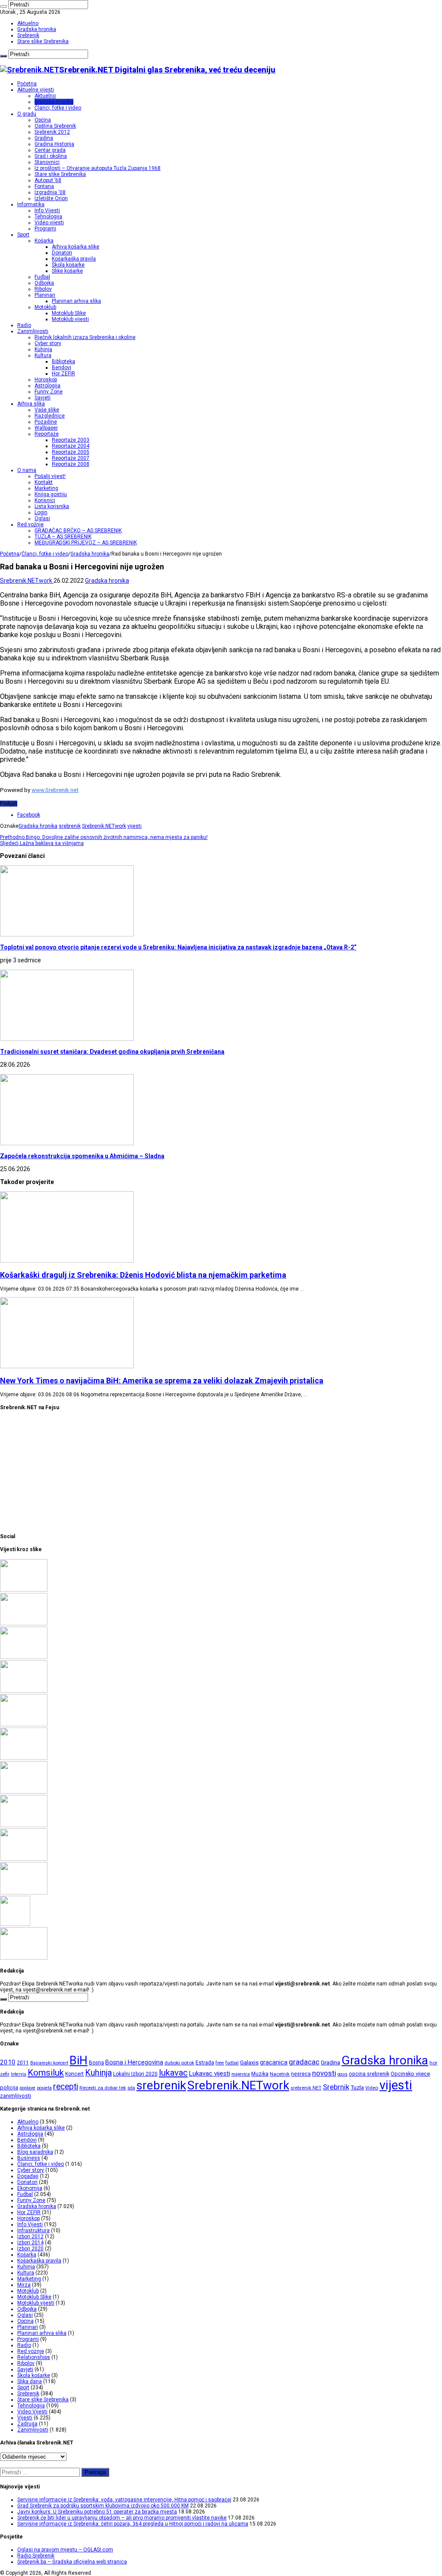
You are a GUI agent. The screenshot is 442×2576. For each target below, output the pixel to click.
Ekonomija (30, 2188)
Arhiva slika (31, 404)
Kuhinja (43, 349)
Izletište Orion (51, 198)
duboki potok (179, 2063)
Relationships (34, 2357)
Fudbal (42, 277)
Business (29, 2158)
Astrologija (47, 386)
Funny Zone (49, 392)
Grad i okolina (51, 156)
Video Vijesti (32, 2412)
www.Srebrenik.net (55, 790)
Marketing (46, 488)
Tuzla (357, 2088)
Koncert (74, 2074)
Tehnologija (48, 217)
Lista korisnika (52, 506)
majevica (241, 2074)
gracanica (274, 2062)
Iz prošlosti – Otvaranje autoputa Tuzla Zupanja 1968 (98, 168)
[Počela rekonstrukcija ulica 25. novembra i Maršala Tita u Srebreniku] (24, 1893)
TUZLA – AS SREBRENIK (63, 537)
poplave (27, 2088)
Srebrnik (336, 2087)
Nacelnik (280, 2074)
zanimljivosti (16, 2096)
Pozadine (46, 422)
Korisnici (45, 500)
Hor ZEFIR (63, 374)
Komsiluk (46, 2073)
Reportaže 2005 (71, 452)
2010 (8, 2062)
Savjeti (43, 398)
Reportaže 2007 (71, 458)
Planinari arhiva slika (76, 301)
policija (9, 2088)
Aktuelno (28, 23)
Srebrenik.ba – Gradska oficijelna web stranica (72, 2562)
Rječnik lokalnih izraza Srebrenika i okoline (85, 337)
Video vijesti (49, 223)
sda (131, 2088)
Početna (27, 84)
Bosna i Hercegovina (134, 2062)
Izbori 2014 (30, 2243)
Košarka (44, 241)
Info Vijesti (47, 210)
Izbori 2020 (30, 2249)
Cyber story (48, 343)
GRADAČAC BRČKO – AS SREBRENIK (78, 531)
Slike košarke (67, 271)
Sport (23, 235)
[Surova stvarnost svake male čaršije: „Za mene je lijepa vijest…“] (15, 1924)
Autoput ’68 (48, 180)
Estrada (205, 2063)
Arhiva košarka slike (76, 247)
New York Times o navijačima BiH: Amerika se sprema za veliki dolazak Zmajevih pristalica (162, 1381)
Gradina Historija (54, 144)
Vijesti (25, 2418)
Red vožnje (30, 525)
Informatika (31, 204)
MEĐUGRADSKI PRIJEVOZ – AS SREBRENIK (86, 543)
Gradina (44, 138)
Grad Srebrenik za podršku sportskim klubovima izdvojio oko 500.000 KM (103, 2506)
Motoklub (45, 307)
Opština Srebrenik (55, 126)
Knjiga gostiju (51, 494)
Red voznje (31, 2351)
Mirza (24, 2285)
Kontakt (44, 482)
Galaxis (249, 2062)
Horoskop (46, 380)
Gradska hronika (37, 29)
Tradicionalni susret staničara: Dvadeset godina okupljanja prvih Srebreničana (112, 1052)
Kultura (43, 355)
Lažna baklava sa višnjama (42, 843)
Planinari (45, 295)
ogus (343, 2074)
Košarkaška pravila (74, 259)
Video (372, 2088)
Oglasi (42, 518)
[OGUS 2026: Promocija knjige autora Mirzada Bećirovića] (24, 1859)
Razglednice (50, 416)
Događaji (28, 2176)
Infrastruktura (33, 2230)
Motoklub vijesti (70, 319)
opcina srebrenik (369, 2074)
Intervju (19, 2074)
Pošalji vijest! (50, 476)
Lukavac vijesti (210, 2073)
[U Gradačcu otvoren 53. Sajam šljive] (24, 1758)
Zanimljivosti (33, 331)
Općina (43, 120)
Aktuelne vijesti (36, 90)
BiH (79, 2061)
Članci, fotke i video (58, 108)
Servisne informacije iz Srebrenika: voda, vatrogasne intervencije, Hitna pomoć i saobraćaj (124, 2500)
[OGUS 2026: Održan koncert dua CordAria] (24, 1825)
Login (41, 512)
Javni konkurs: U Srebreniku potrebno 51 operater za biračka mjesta (97, 2512)
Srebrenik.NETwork (27, 581)
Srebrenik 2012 (52, 132)
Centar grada (50, 150)
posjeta (44, 2088)
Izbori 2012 (30, 2237)
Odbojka (44, 283)
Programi (45, 229)
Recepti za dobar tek (103, 2088)
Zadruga (27, 2424)
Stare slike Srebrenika (43, 41)
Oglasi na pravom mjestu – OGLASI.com (65, 2550)
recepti (66, 2087)
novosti (324, 2073)
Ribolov (43, 289)
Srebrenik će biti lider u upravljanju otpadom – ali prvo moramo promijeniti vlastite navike (122, 2518)
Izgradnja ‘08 (50, 192)
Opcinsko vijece (410, 2074)
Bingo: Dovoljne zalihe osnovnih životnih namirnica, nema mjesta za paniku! (104, 837)
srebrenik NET (306, 2088)
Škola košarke (68, 265)
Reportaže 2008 (71, 464)
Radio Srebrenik (36, 2556)
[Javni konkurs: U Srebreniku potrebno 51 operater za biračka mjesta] (24, 1657)
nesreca (301, 2074)
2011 (23, 2063)
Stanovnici (47, 162)
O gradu (27, 114)
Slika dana (30, 2381)
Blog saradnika (35, 2152)
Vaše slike (47, 410)
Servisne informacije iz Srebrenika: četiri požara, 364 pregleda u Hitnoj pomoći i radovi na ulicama (133, 2524)
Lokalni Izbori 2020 (135, 2074)
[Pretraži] (3, 6)
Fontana (44, 186)
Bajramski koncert (49, 2063)
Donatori (62, 253)
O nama (27, 470)
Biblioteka (63, 361)
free (220, 2063)
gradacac (304, 2062)
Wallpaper (46, 428)
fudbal (232, 2063)
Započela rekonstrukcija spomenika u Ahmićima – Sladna (82, 1156)
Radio (24, 325)
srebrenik (70, 826)
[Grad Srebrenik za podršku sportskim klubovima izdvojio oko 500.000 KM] (24, 1624)
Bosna (96, 2063)
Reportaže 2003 (71, 440)
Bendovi (62, 368)
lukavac (173, 2073)
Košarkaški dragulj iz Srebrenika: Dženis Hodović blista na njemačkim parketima (143, 1275)
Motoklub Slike (69, 313)
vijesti (134, 826)
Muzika (260, 2074)
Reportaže (47, 434)
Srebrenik (28, 35)
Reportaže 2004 (71, 446)
